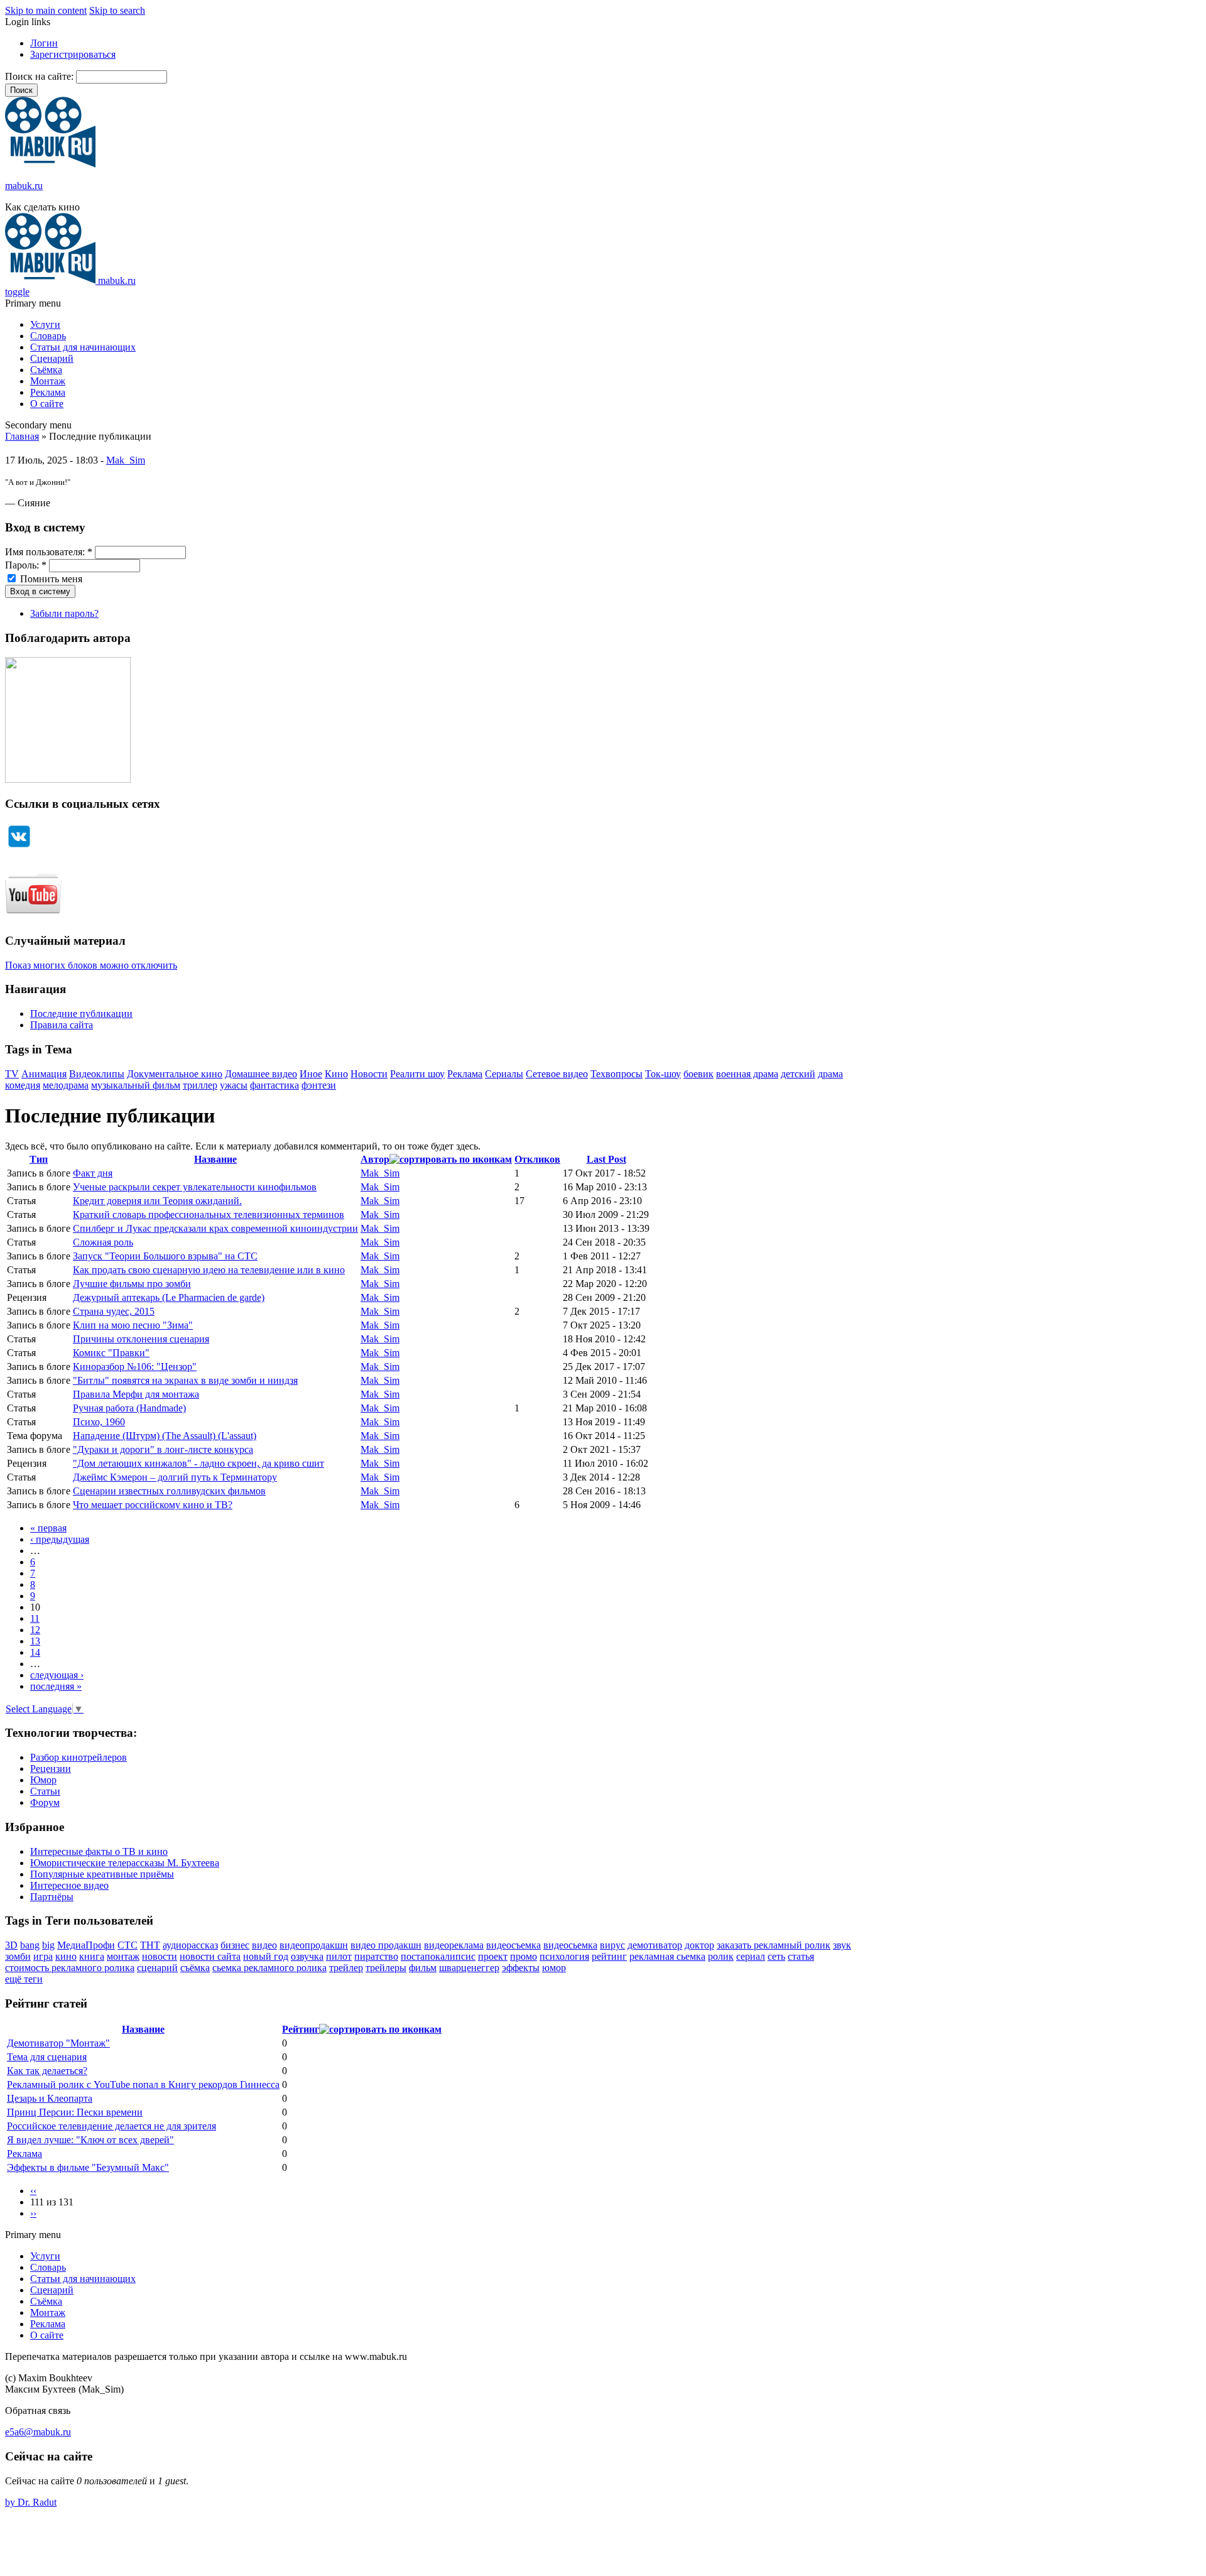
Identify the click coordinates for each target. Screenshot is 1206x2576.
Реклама (48, 392)
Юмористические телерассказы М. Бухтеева (125, 1863)
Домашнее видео (261, 1074)
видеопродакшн (314, 1945)
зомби (18, 1956)
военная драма (747, 1074)
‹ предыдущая (60, 1539)
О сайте (47, 404)
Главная (22, 436)
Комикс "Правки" (111, 1353)
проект (493, 1956)
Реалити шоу (417, 1074)
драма (830, 1074)
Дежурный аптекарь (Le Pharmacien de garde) (169, 1297)
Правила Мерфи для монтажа (136, 1394)
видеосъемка (513, 1945)
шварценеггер (469, 1968)
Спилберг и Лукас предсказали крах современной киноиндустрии (215, 1228)
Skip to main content (46, 10)
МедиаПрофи (86, 1945)
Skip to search (117, 10)
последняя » (56, 1686)
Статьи (45, 1791)
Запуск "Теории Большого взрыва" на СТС (165, 1256)
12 (35, 1630)
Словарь (48, 336)
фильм (423, 1968)
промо (524, 1956)
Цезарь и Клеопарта (50, 2098)
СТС (128, 1945)
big (48, 1945)
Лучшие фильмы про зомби (132, 1284)
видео (264, 1945)
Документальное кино (175, 1074)
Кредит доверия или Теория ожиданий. (157, 1201)
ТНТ (150, 1945)
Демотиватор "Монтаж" (58, 2043)
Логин (44, 43)
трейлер (346, 1968)
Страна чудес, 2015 (114, 1311)
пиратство (376, 1956)
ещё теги (24, 1979)
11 (35, 1618)
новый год (266, 1956)
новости (160, 1956)
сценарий (157, 1968)
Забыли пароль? (64, 613)
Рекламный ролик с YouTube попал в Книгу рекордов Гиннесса (143, 2084)
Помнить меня (50, 579)
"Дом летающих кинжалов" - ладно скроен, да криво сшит (198, 1463)
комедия (23, 1085)
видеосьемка (570, 1945)
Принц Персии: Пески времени (75, 2112)
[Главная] (50, 164)
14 (35, 1652)
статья (801, 1956)
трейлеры (386, 1968)
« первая (48, 1528)
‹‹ (33, 2191)
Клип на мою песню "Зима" (133, 1325)
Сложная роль (103, 1242)
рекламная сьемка (667, 1956)
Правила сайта (62, 1025)
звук (842, 1945)
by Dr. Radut (31, 2502)
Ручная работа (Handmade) (129, 1408)
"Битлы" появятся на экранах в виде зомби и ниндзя (185, 1380)
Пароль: (26, 565)
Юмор (43, 1780)
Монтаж (48, 381)
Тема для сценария (47, 2057)
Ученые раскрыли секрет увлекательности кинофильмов (195, 1187)
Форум (45, 1802)
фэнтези (319, 1085)
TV (12, 1074)
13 (35, 1641)
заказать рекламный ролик (774, 1945)
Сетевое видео (557, 1074)
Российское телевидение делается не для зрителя (111, 2126)
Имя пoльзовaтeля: (49, 552)
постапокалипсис (438, 1956)
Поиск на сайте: (41, 76)
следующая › (57, 1675)
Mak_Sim (126, 460)
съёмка (195, 1968)
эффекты (521, 1968)
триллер (200, 1085)
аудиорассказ (190, 1945)
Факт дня (93, 1173)
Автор (375, 1159)
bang (30, 1945)
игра (43, 1956)
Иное (311, 1074)
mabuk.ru (24, 186)
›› (33, 2213)
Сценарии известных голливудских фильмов (169, 1491)
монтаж (123, 1956)
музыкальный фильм (136, 1085)
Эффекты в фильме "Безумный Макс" (88, 2167)
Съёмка (46, 370)
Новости (369, 1074)
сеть (776, 1956)
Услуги (45, 324)
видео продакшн (386, 1945)
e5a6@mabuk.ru (38, 2432)
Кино (336, 1074)
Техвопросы (617, 1074)
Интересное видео (69, 1885)
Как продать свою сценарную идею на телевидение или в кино (209, 1270)
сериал (751, 1956)
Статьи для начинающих (83, 347)
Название (215, 1159)
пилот (339, 1956)
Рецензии (51, 1769)
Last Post (606, 1159)
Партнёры (52, 1897)
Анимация (44, 1074)
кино (66, 1956)
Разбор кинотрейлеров (79, 1757)
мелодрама (66, 1085)
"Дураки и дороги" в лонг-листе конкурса (163, 1449)
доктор (699, 1945)
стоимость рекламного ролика (70, 1968)
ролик (721, 1956)
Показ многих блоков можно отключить (91, 965)
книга (92, 1956)
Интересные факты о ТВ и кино (99, 1851)
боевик (698, 1074)
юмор (554, 1968)
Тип (39, 1159)
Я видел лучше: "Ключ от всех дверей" (90, 2140)
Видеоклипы (97, 1074)
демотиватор (655, 1945)
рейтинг (609, 1956)
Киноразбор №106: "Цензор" (135, 1367)
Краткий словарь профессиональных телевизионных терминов (209, 1215)
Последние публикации (81, 1014)
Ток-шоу (663, 1074)
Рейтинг (301, 2029)
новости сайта (210, 1956)
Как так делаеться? (47, 2071)
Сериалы (504, 1074)
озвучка (307, 1956)
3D (11, 1945)
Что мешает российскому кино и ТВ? (153, 1505)
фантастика (274, 1085)
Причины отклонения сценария (141, 1339)
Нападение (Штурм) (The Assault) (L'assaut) (165, 1436)
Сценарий (52, 358)
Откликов (537, 1159)
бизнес (235, 1945)
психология (564, 1956)
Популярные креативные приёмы (102, 1874)
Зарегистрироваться (73, 54)
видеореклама (454, 1945)
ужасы (234, 1085)
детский (798, 1074)
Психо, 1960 (99, 1422)
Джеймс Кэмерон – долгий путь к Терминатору (175, 1477)
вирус (612, 1945)
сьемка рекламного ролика (269, 1968)
